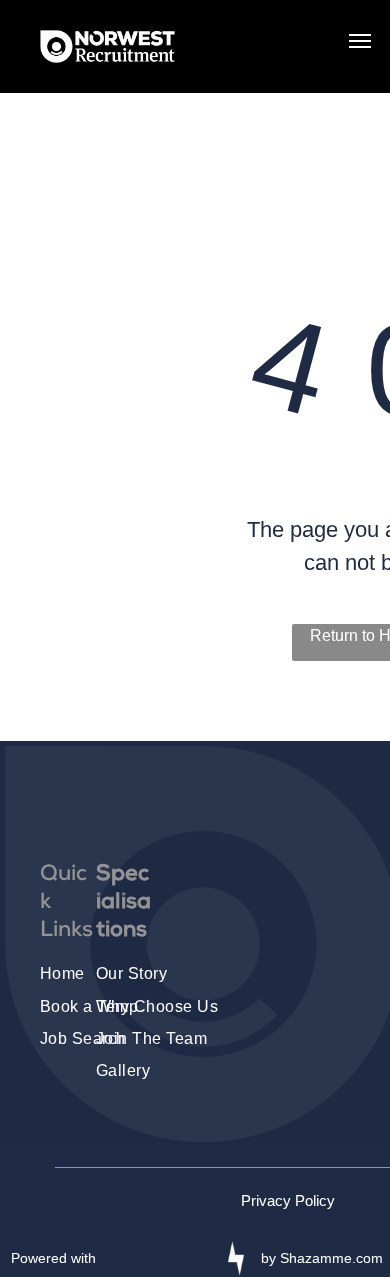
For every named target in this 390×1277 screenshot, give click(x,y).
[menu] (360, 41)
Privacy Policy (288, 1200)
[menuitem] (169, 973)
